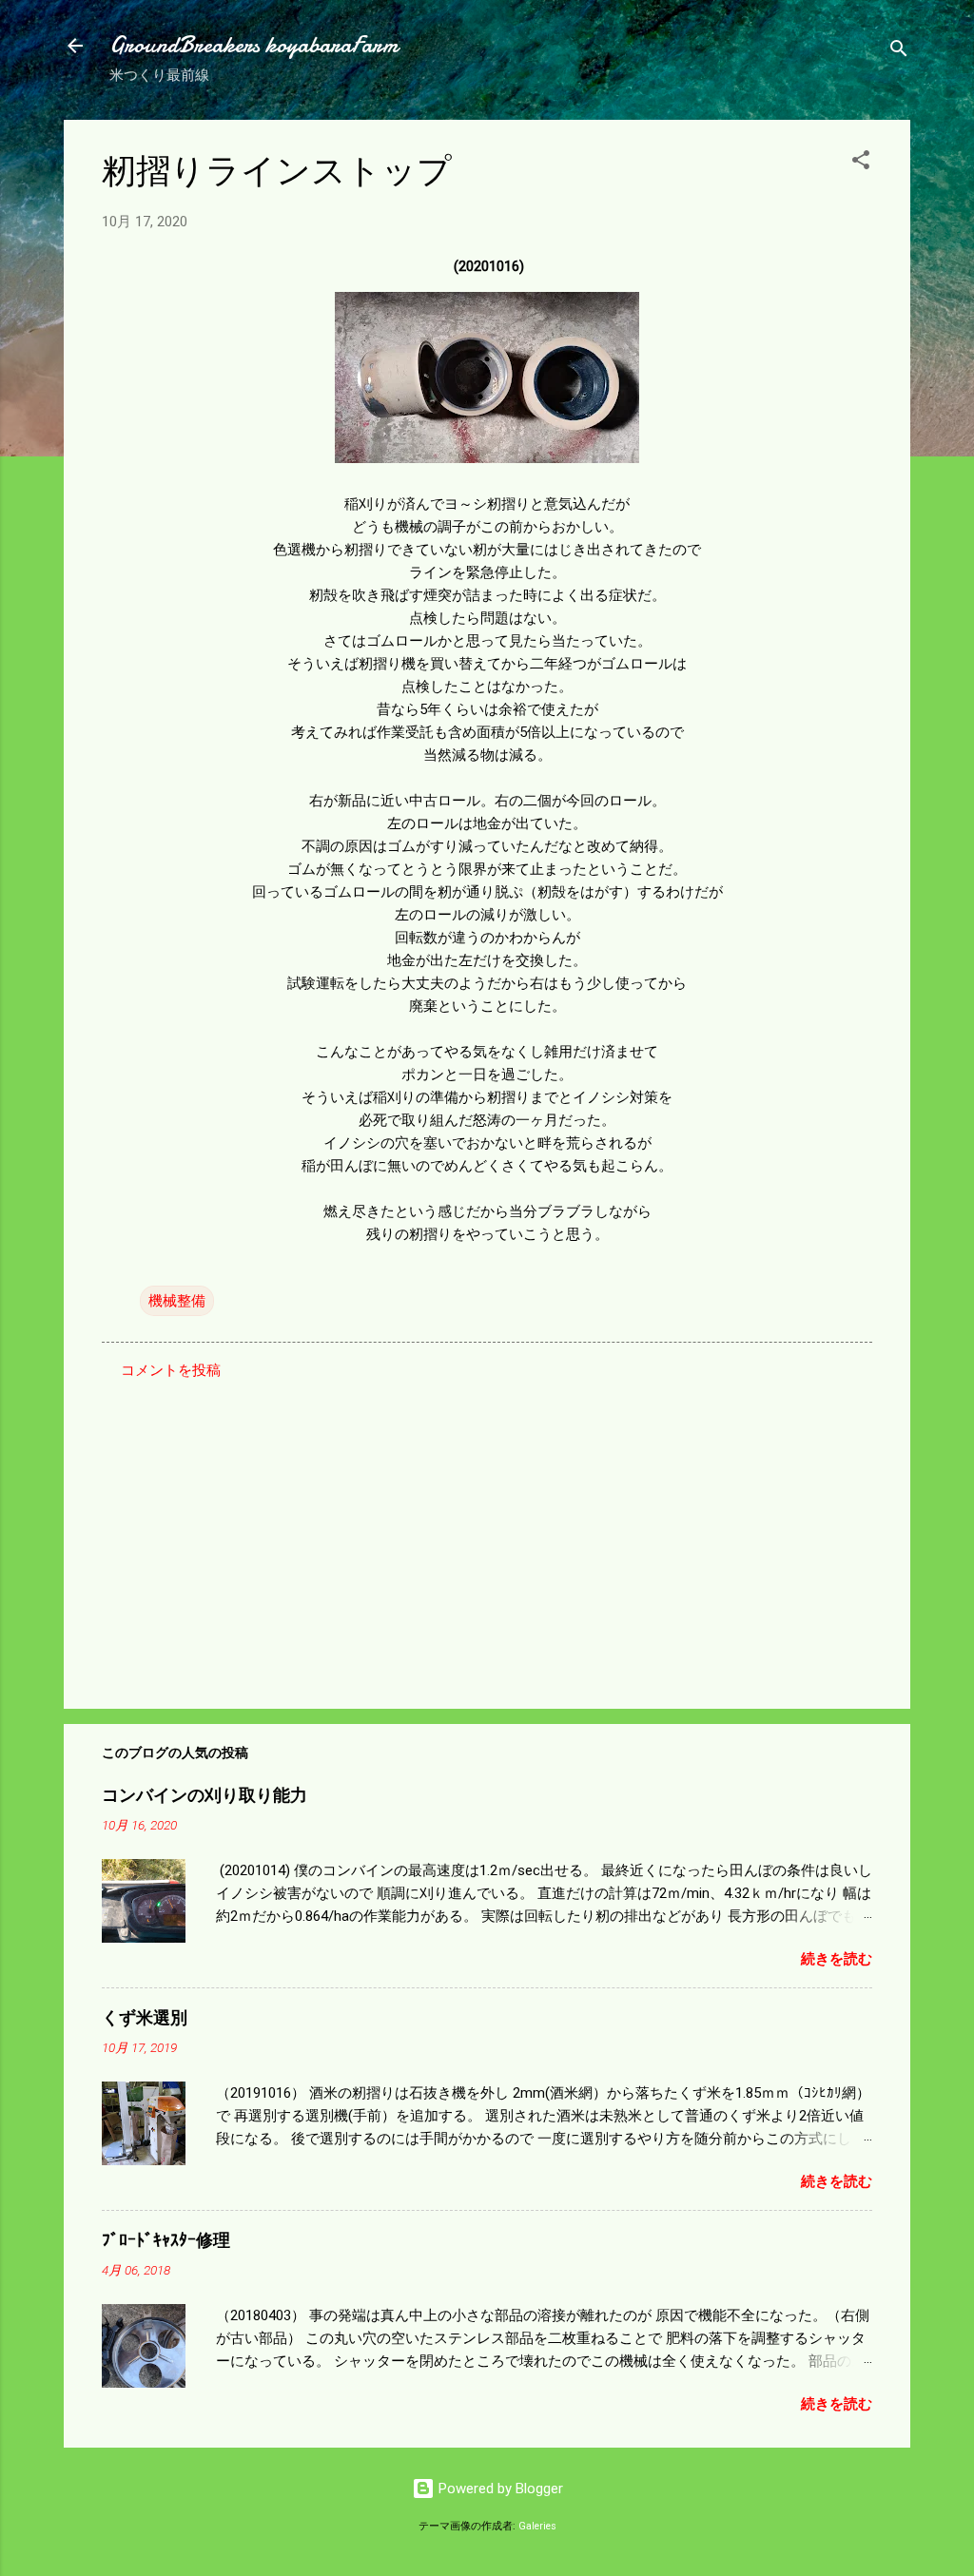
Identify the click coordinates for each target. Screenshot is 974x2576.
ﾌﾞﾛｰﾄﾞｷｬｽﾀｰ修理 (166, 2241)
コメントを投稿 (171, 1370)
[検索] (899, 52)
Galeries (537, 2526)
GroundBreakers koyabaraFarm (253, 45)
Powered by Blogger (499, 2489)
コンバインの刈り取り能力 (205, 1796)
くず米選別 (145, 2018)
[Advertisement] (487, 1532)
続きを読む (837, 1959)
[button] (861, 163)
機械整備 (177, 1301)
